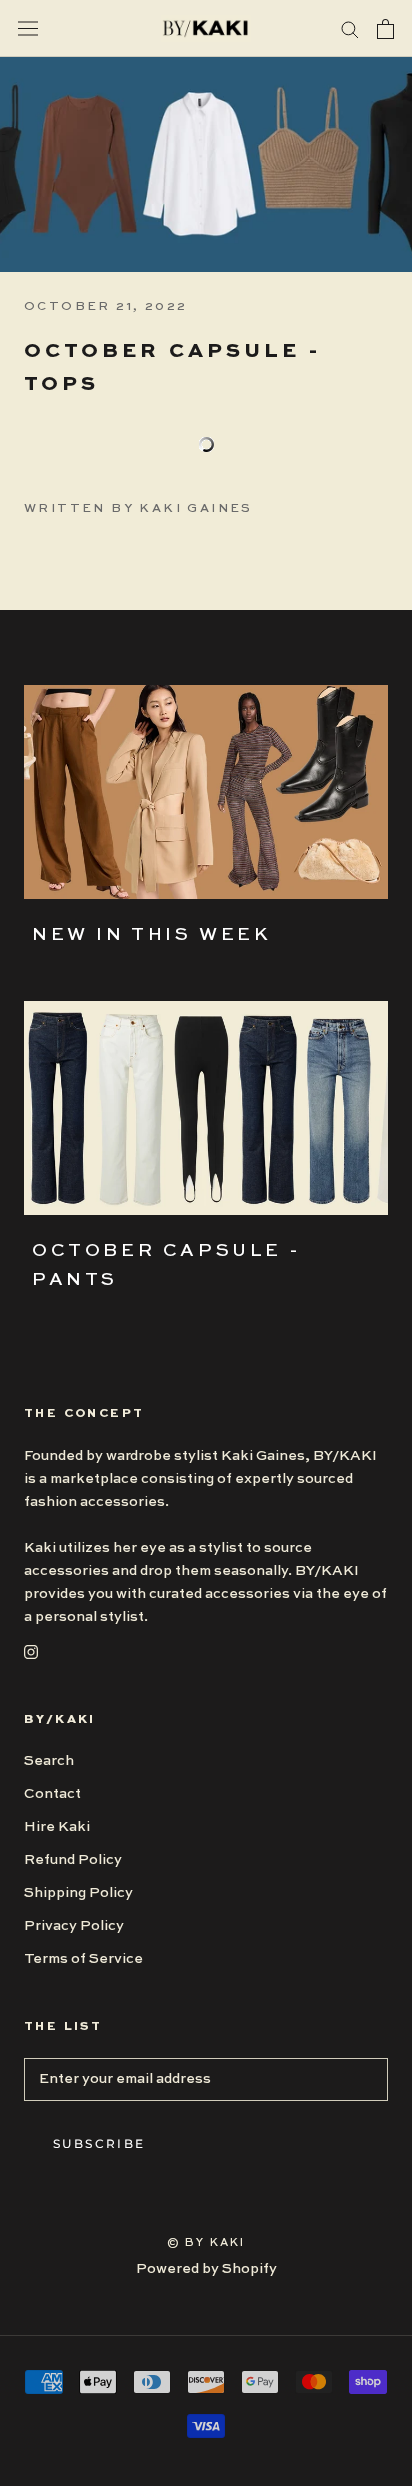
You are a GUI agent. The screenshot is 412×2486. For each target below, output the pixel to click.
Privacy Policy (74, 1926)
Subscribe (99, 2143)
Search (49, 1761)
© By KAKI (206, 2243)
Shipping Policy (78, 1893)
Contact (52, 1794)
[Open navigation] (28, 28)
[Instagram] (31, 1651)
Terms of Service (83, 1959)
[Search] (350, 28)
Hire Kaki (57, 1827)
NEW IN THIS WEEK (152, 935)
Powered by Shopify (206, 2269)
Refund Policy (73, 1860)
